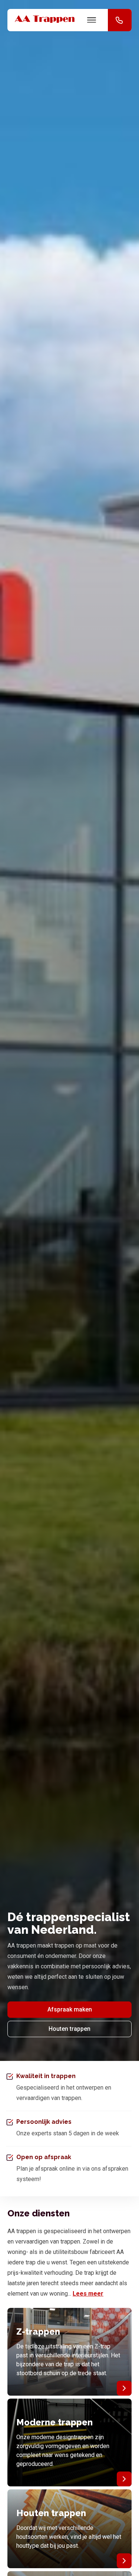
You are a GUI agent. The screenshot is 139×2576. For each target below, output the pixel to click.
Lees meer (88, 2294)
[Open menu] (92, 20)
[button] (120, 20)
